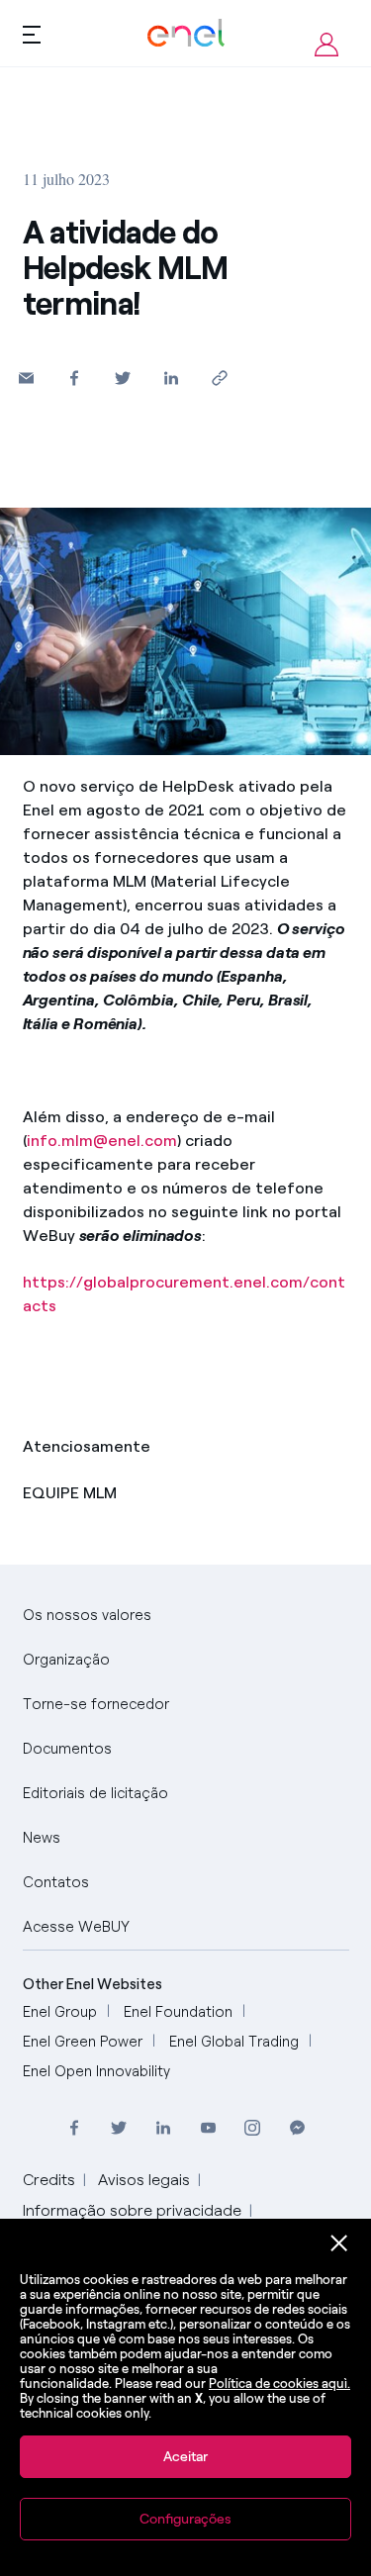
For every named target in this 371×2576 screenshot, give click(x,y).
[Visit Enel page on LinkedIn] (164, 2127)
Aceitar (185, 2457)
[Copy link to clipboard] (220, 378)
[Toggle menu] (32, 34)
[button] (26, 378)
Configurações (185, 2519)
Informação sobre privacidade (132, 2210)
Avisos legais (144, 2180)
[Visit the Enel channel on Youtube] (208, 2127)
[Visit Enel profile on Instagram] (253, 2127)
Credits (49, 2180)
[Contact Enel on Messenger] (297, 2127)
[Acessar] (326, 45)
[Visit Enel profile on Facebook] (75, 2127)
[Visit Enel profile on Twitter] (119, 2127)
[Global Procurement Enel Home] (186, 33)
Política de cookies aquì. (279, 2384)
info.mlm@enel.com (102, 1141)
